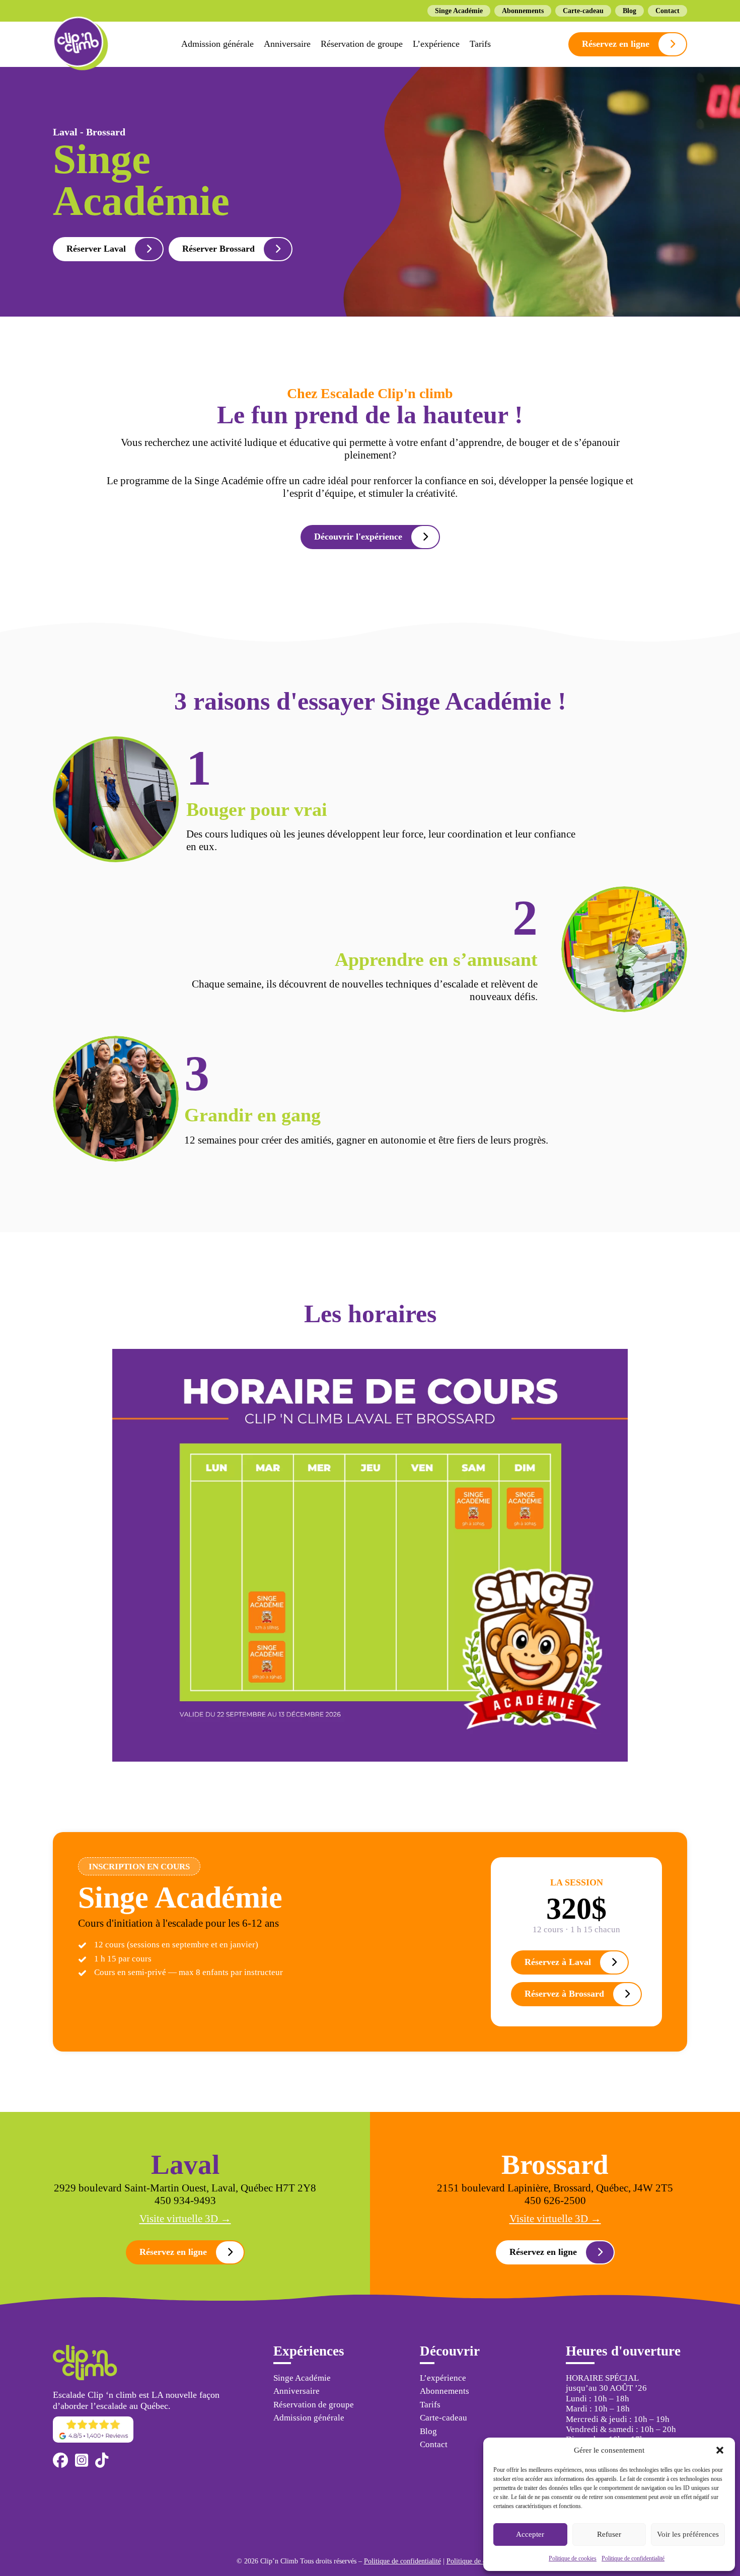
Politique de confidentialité (633, 2558)
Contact (668, 11)
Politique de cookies (573, 2558)
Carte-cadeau (583, 11)
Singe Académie (459, 11)
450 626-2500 (555, 2201)
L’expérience (436, 44)
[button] (720, 2450)
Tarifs (480, 44)
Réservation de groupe (362, 44)
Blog (630, 11)
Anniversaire (287, 44)
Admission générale (217, 44)
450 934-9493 (185, 2201)
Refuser (609, 2534)
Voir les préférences (688, 2534)
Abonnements (523, 11)
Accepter (530, 2534)
